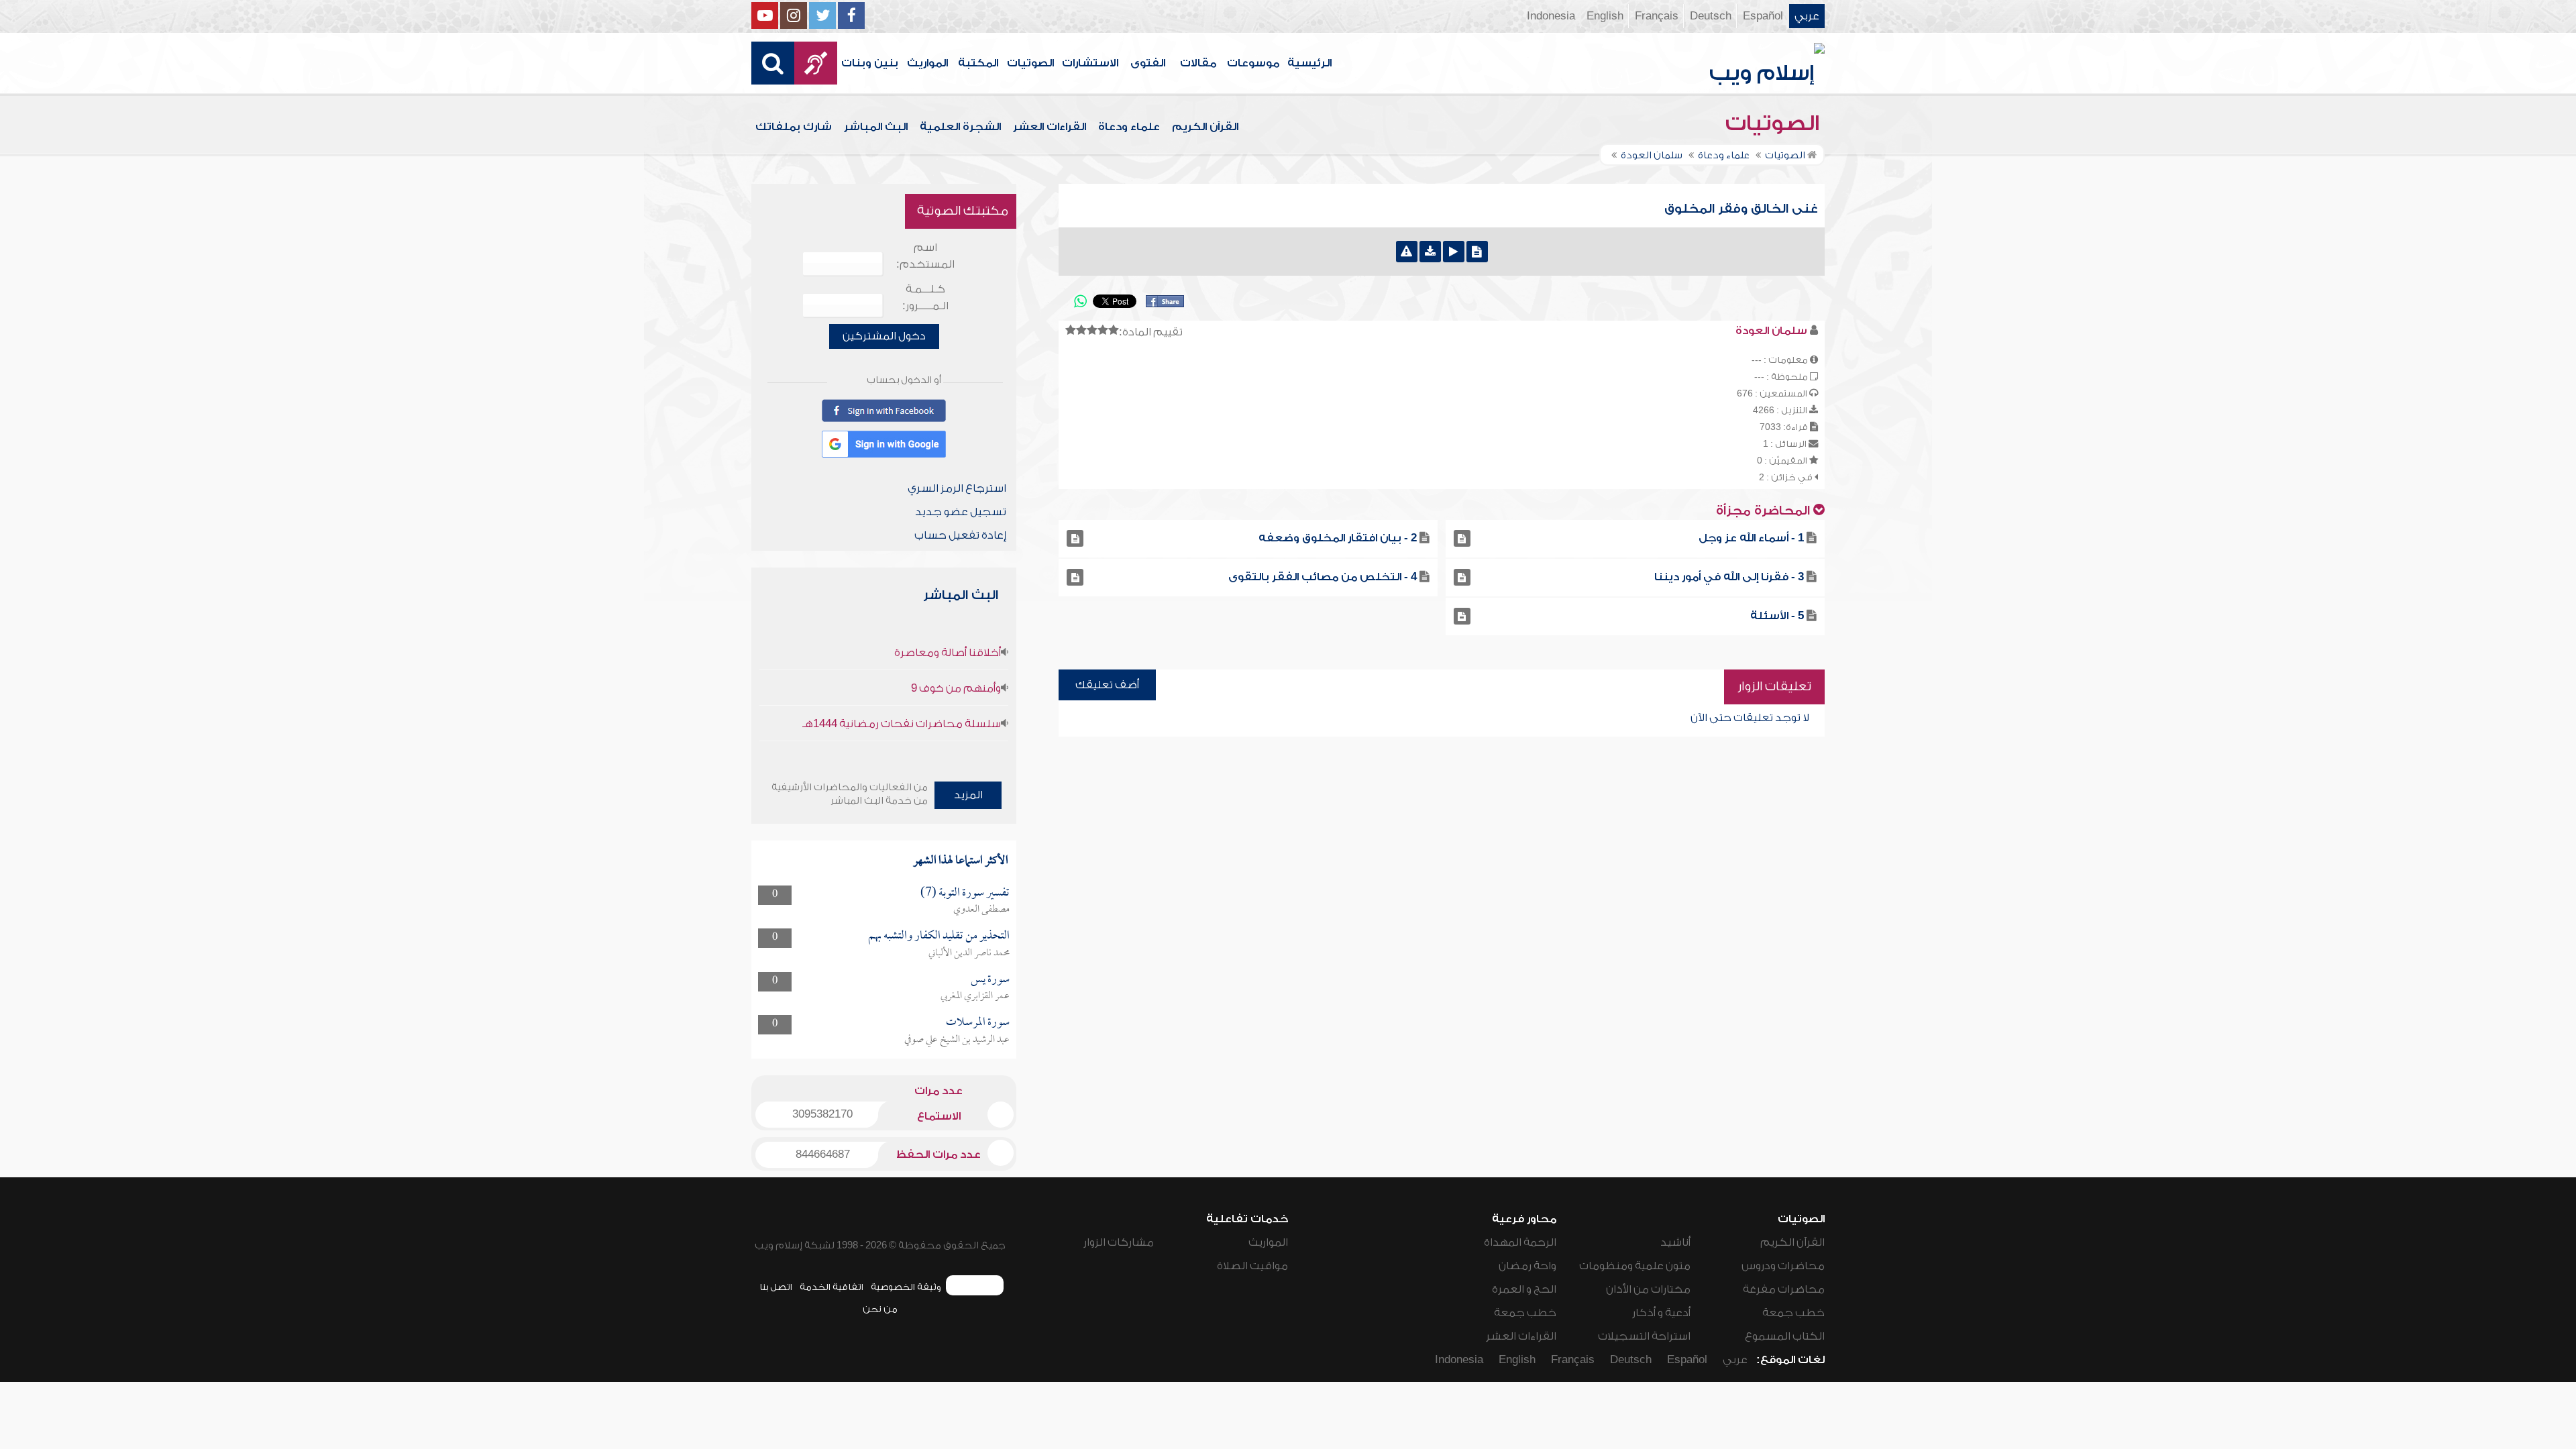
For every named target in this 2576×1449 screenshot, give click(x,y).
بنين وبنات (870, 63)
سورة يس (990, 980)
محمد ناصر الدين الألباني (969, 953)
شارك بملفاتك (794, 127)
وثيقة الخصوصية (906, 1287)
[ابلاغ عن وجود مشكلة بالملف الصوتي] (1407, 252)
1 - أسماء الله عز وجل (1751, 538)
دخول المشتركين (884, 336)
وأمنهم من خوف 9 (956, 688)
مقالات (1198, 63)
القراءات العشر (1050, 127)
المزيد (968, 795)
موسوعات (1253, 63)
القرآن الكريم (1205, 127)
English (1605, 16)
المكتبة (978, 63)
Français (1657, 16)
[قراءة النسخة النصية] (1477, 252)
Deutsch (1711, 16)
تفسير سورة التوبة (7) (965, 893)
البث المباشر (876, 127)
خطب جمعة (1793, 1313)
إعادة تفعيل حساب (960, 535)
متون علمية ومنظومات (1635, 1266)
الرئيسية (1309, 63)
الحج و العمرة (1524, 1289)
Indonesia (1551, 16)
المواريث (927, 63)
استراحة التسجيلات (1644, 1336)
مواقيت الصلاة (1252, 1266)
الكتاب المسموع (1785, 1336)
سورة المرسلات (978, 1023)
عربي (1807, 16)
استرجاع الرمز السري (957, 488)
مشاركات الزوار (1119, 1242)
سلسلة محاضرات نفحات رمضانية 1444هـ (902, 724)
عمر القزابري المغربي (975, 996)
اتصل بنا (776, 1287)
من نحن (880, 1309)
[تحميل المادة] (1430, 252)
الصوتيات (1030, 63)
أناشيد (1675, 1242)
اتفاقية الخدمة (831, 1287)
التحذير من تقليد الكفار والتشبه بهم (939, 936)
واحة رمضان (1527, 1266)
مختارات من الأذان (1648, 1289)
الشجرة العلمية (960, 127)
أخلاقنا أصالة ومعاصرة (948, 653)
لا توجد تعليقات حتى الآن (1750, 718)
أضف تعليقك (1107, 685)
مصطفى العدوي (981, 910)
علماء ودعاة (1129, 127)
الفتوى (1148, 63)
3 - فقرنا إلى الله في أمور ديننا (1729, 577)
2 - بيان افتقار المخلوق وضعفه (1338, 538)
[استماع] (1454, 252)
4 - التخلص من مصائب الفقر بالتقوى (1323, 577)
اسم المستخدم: (925, 256)
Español (1763, 16)
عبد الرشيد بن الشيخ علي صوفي (957, 1040)
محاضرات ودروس (1783, 1266)
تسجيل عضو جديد (961, 512)
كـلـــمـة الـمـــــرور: (925, 298)
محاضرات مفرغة (1784, 1289)
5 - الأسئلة (1777, 616)
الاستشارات (1090, 63)
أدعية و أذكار (1661, 1313)
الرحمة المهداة (1520, 1242)
